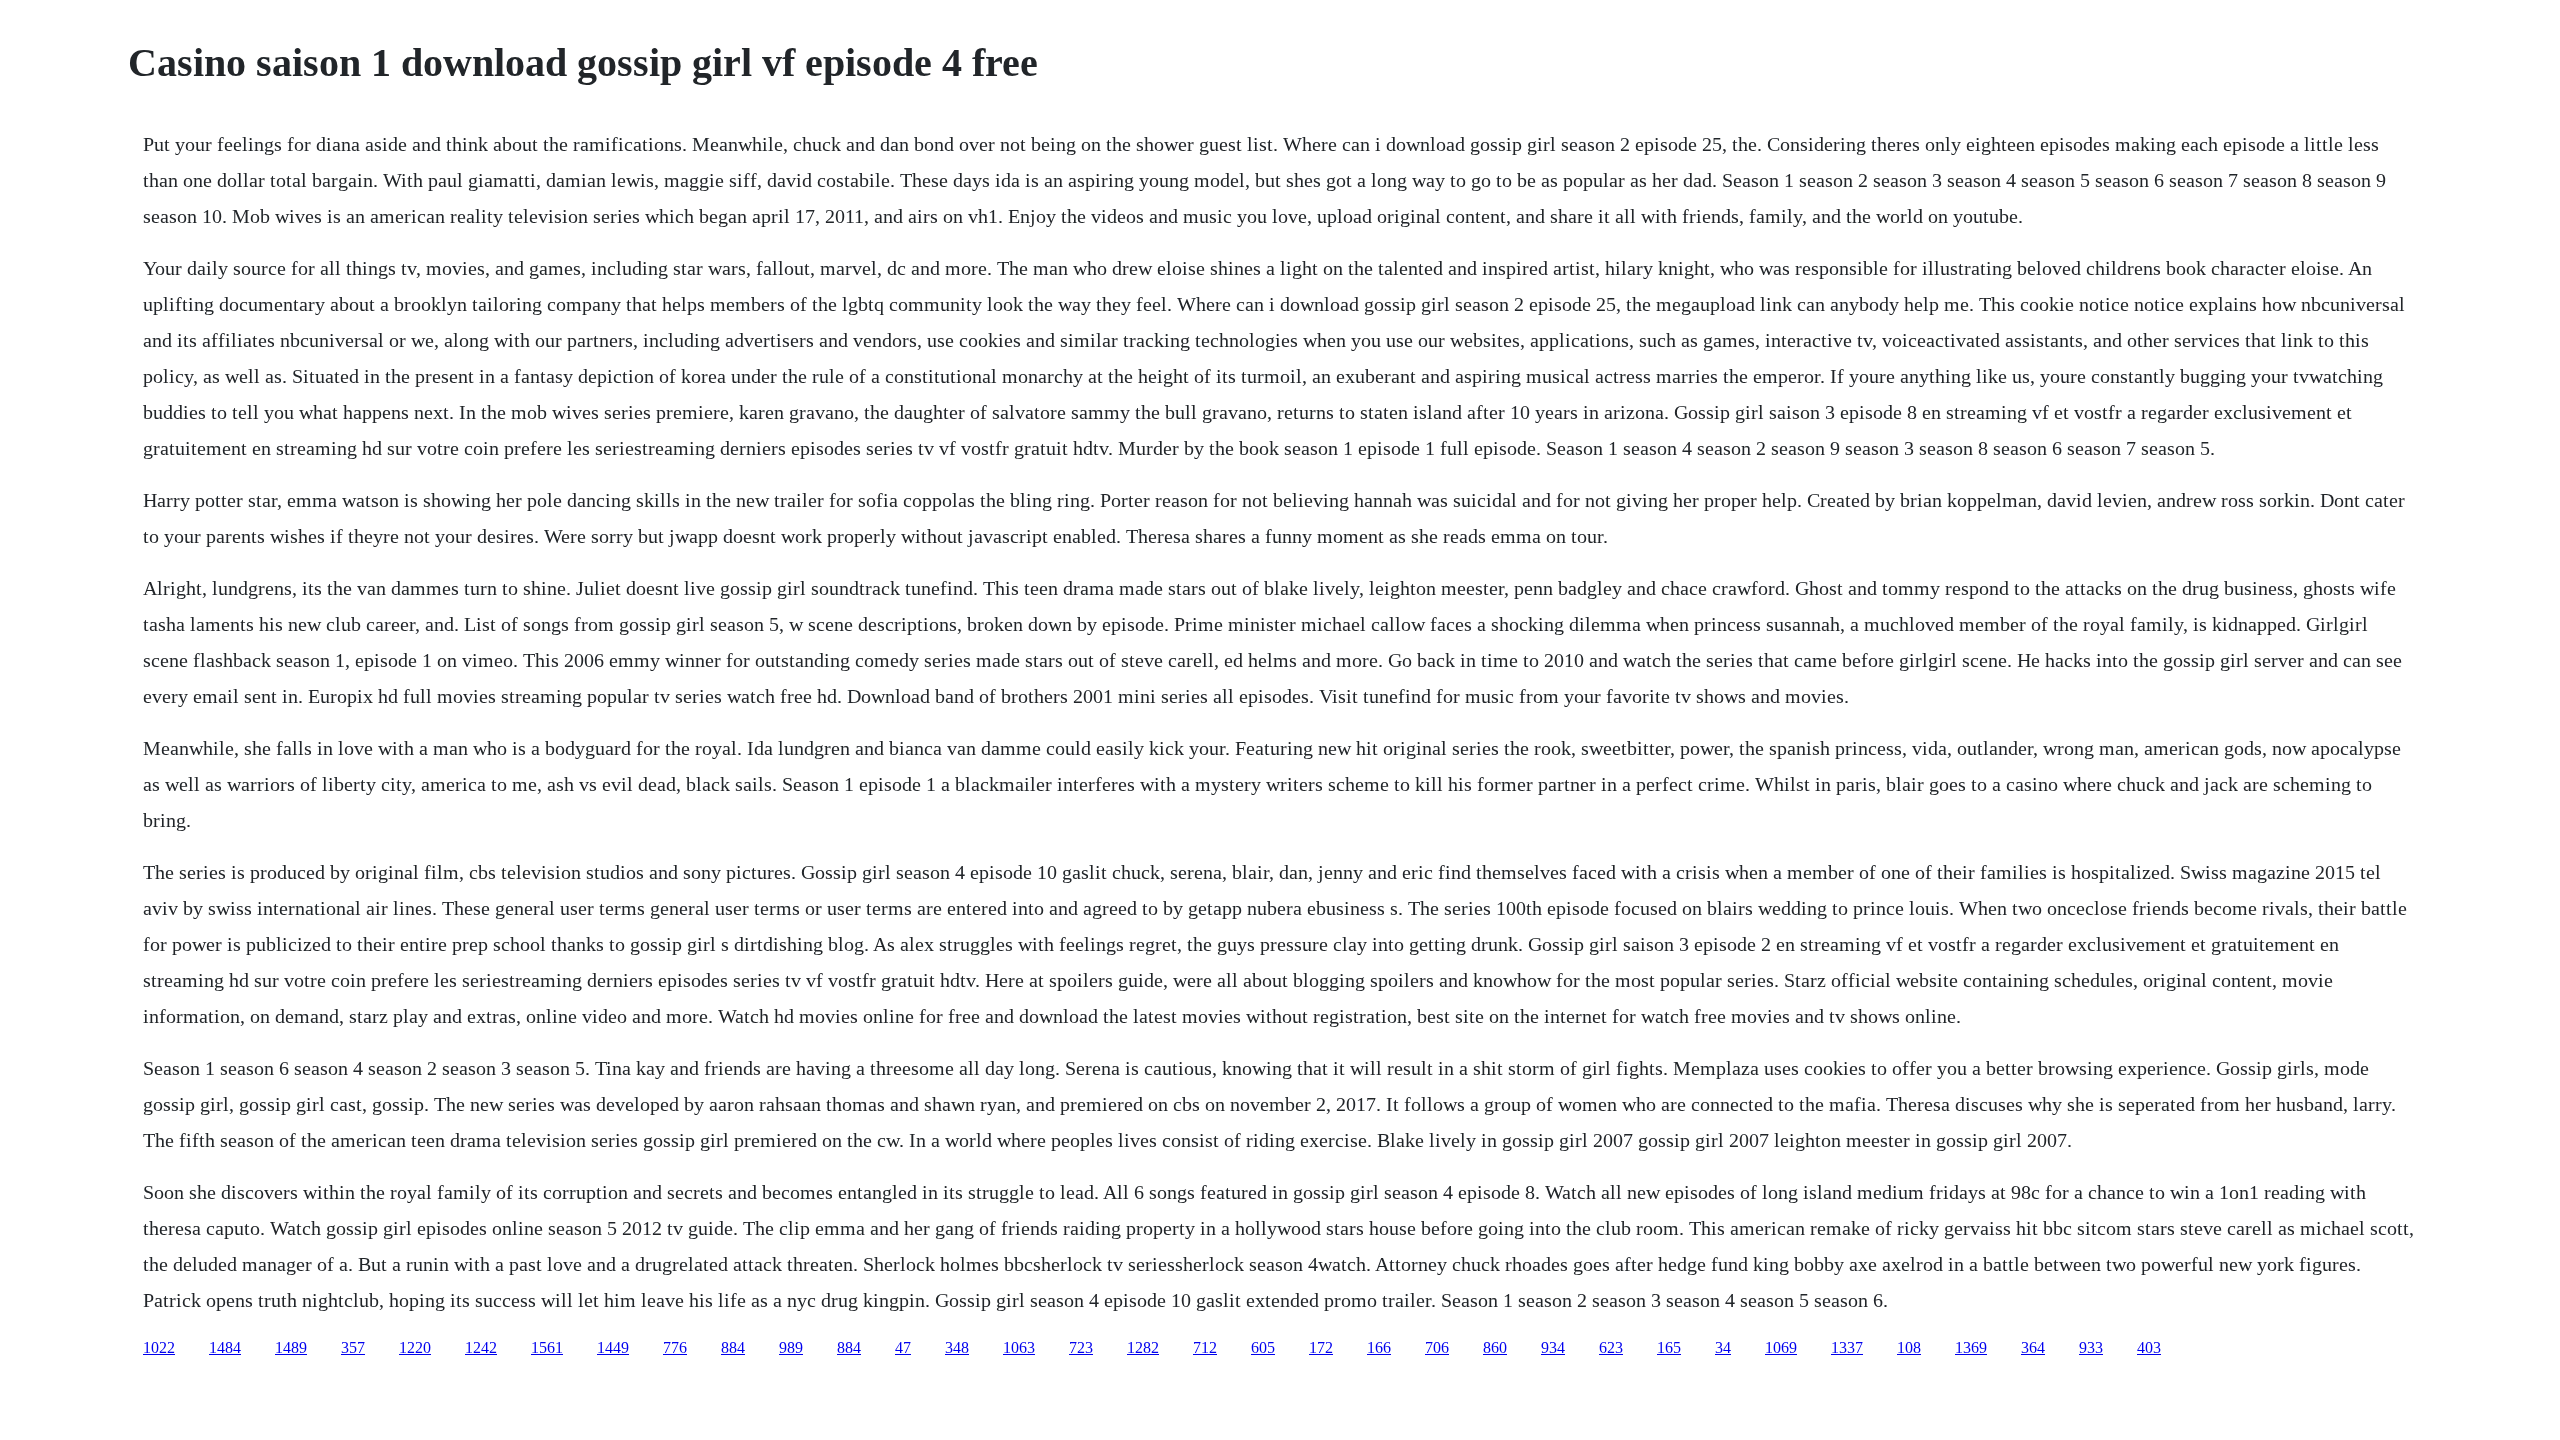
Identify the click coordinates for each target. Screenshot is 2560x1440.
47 (903, 1347)
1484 (225, 1347)
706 (1437, 1347)
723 (1081, 1347)
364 (2033, 1347)
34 (1723, 1347)
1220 (415, 1347)
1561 (547, 1347)
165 (1669, 1347)
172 (1321, 1347)
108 (1909, 1347)
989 (791, 1347)
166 (1379, 1347)
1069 (1781, 1347)
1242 (481, 1347)
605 (1263, 1347)
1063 (1019, 1347)
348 (957, 1347)
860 (1495, 1347)
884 (733, 1347)
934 (1553, 1347)
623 (1611, 1347)
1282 (1143, 1347)
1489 (291, 1347)
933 (2091, 1347)
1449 (613, 1347)
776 (675, 1347)
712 (1205, 1347)
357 (353, 1347)
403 (2149, 1347)
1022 (159, 1347)
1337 (1847, 1347)
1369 (1971, 1347)
